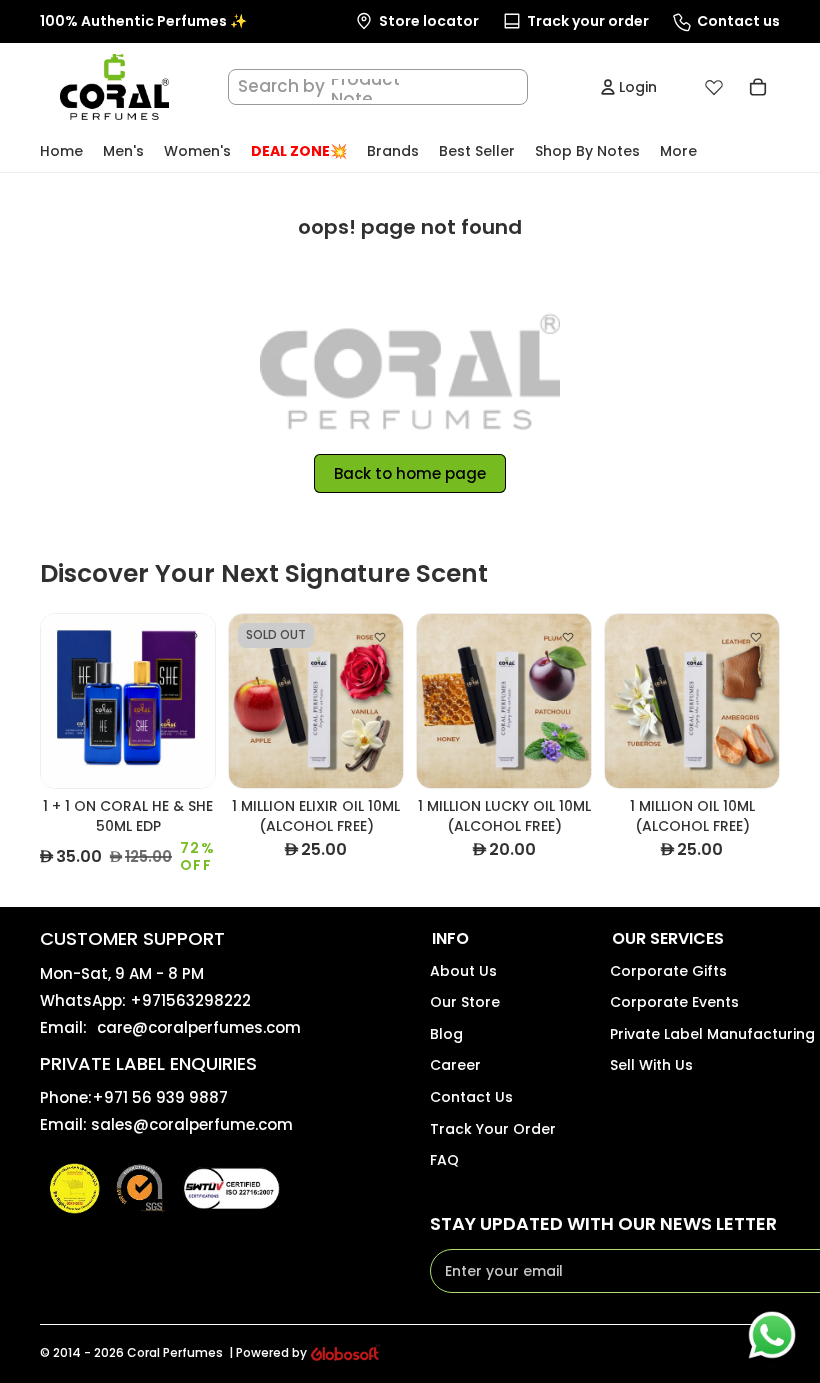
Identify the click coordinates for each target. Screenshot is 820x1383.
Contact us (471, 1097)
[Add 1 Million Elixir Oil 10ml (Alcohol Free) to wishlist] (380, 637)
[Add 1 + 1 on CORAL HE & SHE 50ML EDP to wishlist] (192, 637)
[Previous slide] (56, 701)
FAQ (444, 1160)
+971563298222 (190, 1000)
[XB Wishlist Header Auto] (714, 87)
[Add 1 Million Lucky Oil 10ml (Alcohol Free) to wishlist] (568, 637)
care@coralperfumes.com (199, 1027)
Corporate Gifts (668, 971)
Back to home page (410, 473)
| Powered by (268, 1353)
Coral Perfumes (175, 1352)
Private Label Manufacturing (712, 1034)
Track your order (493, 1129)
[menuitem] (678, 151)
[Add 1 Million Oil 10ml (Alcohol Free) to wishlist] (756, 637)
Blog (446, 1034)
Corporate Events (674, 1002)
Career (455, 1065)
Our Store (465, 1002)
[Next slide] (199, 701)
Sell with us (651, 1065)
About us (463, 971)
